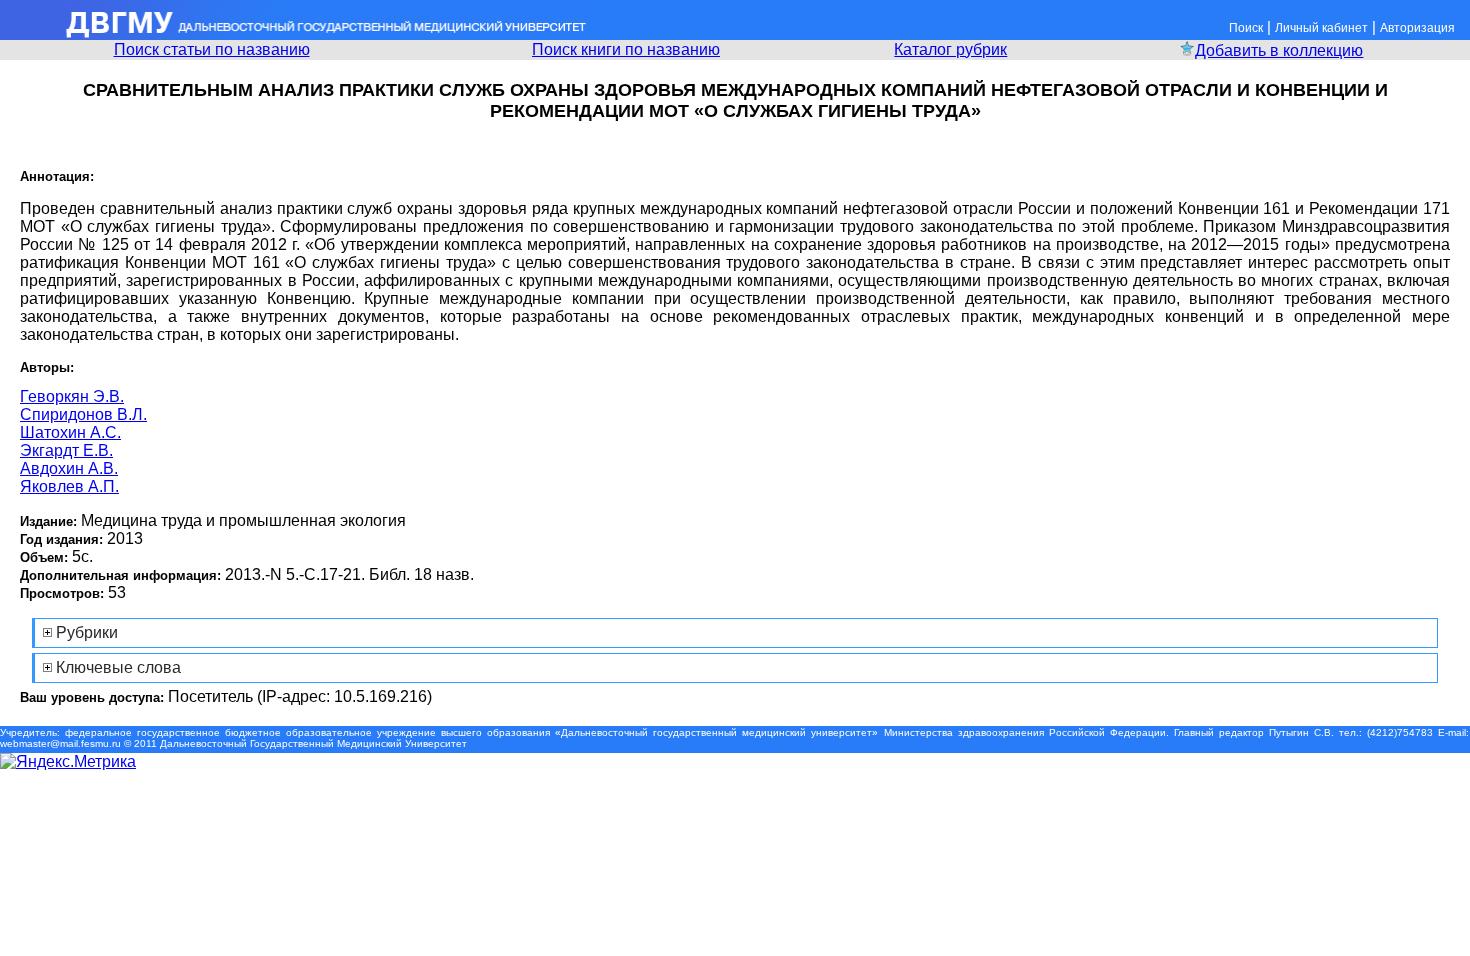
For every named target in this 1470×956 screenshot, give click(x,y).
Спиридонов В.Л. (83, 414)
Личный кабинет (1321, 28)
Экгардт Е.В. (66, 450)
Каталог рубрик (950, 49)
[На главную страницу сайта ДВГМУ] (295, 34)
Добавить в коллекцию (1279, 50)
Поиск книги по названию (626, 49)
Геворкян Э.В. (72, 396)
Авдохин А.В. (69, 468)
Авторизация (1417, 28)
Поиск (1246, 28)
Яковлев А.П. (69, 486)
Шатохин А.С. (70, 432)
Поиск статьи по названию (212, 49)
